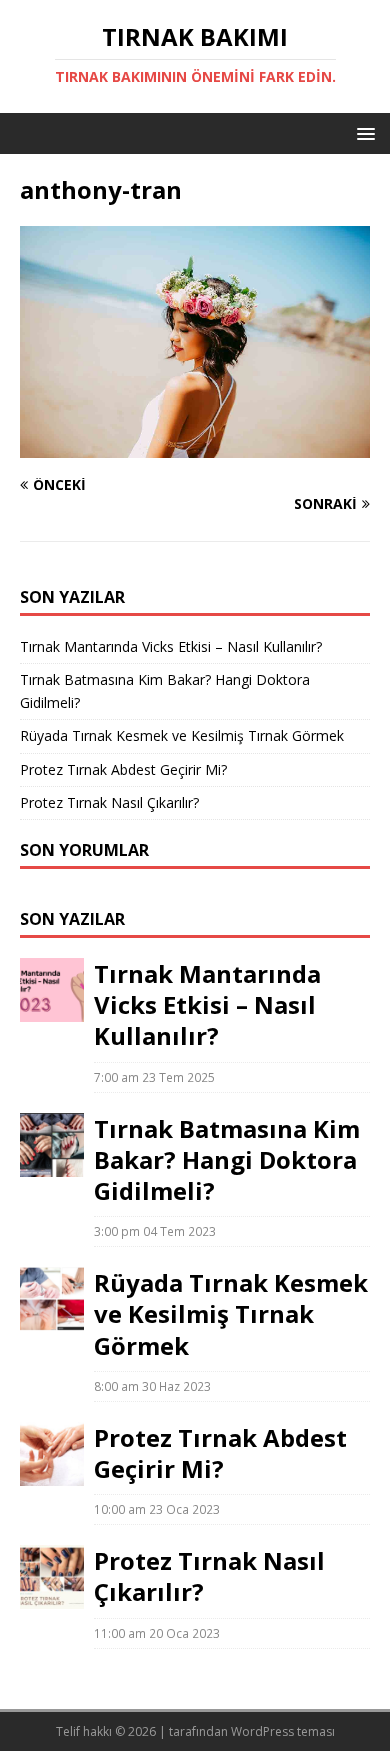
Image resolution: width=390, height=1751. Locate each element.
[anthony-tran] (195, 446)
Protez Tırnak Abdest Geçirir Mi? (123, 769)
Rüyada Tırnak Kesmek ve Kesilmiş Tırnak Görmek (182, 735)
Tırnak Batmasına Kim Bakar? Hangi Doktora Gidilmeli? (227, 1159)
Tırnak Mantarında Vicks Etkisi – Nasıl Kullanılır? (171, 646)
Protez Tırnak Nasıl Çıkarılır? (109, 802)
